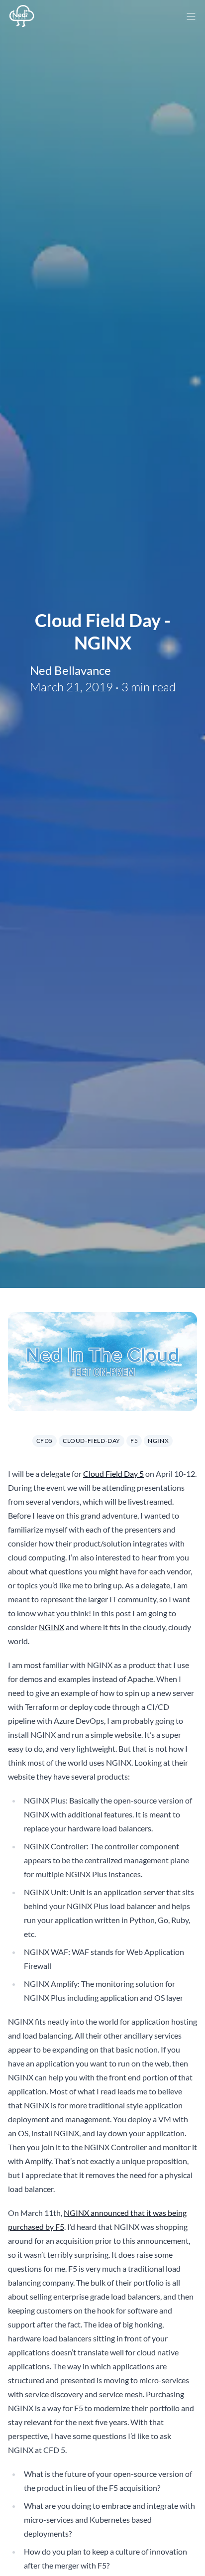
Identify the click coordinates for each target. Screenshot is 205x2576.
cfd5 (45, 1441)
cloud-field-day (92, 1441)
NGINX (51, 1627)
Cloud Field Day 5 (113, 1474)
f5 (134, 1441)
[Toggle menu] (191, 16)
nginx (158, 1441)
